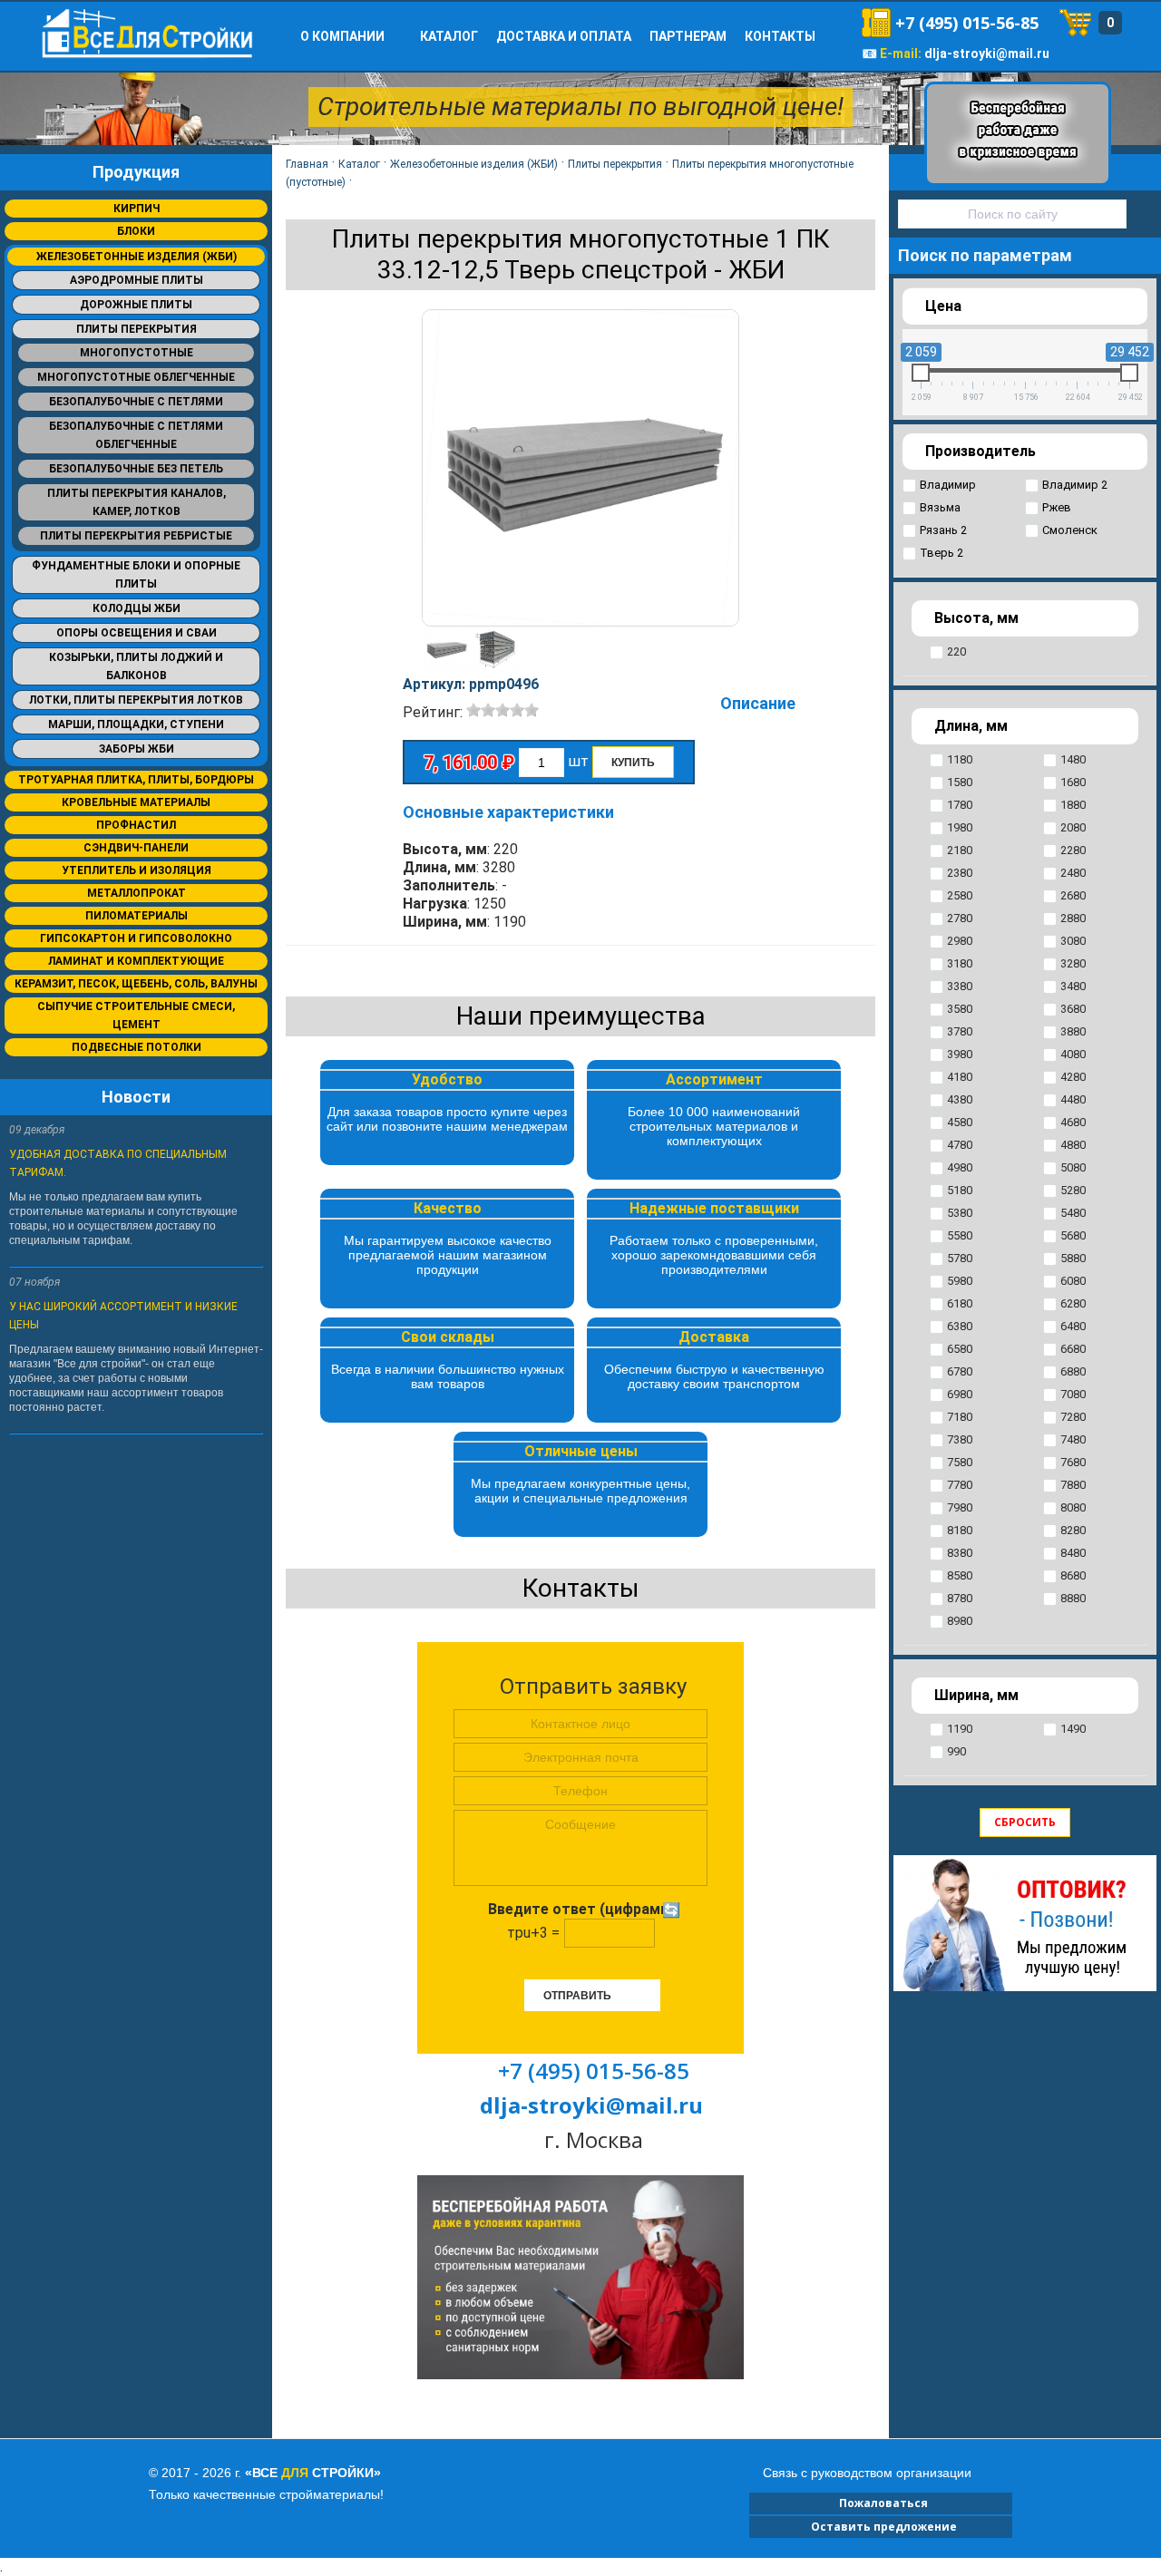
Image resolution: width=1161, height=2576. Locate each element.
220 (956, 651)
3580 (960, 1009)
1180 (960, 759)
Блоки (136, 231)
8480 (1073, 1553)
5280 (1073, 1190)
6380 (960, 1326)
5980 (960, 1281)
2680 (1073, 895)
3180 (960, 963)
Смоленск (1070, 530)
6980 (960, 1394)
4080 (1073, 1054)
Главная (307, 164)
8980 (960, 1621)
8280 (1073, 1530)
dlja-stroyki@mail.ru (987, 53)
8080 (1073, 1507)
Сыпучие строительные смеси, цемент (136, 1016)
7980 (960, 1507)
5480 (1073, 1213)
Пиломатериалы (137, 916)
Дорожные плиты (136, 305)
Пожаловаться (881, 2503)
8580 (960, 1575)
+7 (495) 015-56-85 (967, 23)
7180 (960, 1417)
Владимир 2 (1075, 485)
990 (956, 1751)
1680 (1073, 782)
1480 (1073, 759)
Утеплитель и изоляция (137, 870)
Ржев (1057, 507)
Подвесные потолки (137, 1047)
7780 (960, 1485)
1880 (1073, 805)
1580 (960, 782)
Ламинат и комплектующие (136, 961)
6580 (960, 1349)
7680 (1073, 1462)
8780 (960, 1598)
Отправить (577, 1996)
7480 (1073, 1439)
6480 (1073, 1326)
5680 (1073, 1235)
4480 (1073, 1099)
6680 (1073, 1349)
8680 (1073, 1575)
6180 (960, 1303)
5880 (1073, 1258)
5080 (1073, 1167)
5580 (960, 1235)
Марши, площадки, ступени (136, 724)
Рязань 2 (943, 530)
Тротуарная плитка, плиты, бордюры (136, 780)
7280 (1073, 1417)
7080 (1073, 1394)
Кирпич (137, 209)
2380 (960, 873)
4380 (960, 1099)
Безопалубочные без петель (136, 469)
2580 (960, 895)
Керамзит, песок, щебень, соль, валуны (136, 984)
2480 (1073, 873)
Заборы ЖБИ (137, 749)
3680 (1073, 1009)
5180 (960, 1190)
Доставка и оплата (564, 36)
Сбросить (1025, 1822)
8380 (960, 1553)
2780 (960, 918)
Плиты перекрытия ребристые (136, 536)
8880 (1073, 1598)
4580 (960, 1122)
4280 (1073, 1077)
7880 (1073, 1485)
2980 (960, 941)
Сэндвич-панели (136, 848)
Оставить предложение (881, 2527)
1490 (1073, 1729)
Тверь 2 (941, 553)
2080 (1073, 827)
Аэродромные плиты (137, 280)
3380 (960, 986)
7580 (960, 1462)
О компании (342, 36)
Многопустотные (137, 353)
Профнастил (136, 825)
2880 (1073, 918)
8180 (960, 1530)
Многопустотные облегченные (136, 377)
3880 (1073, 1031)
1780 (960, 805)
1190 (960, 1729)
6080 (1073, 1281)
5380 (960, 1213)
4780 (960, 1145)
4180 (960, 1077)
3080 (1073, 941)
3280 (1073, 963)
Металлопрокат (137, 893)
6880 (1073, 1371)
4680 (1073, 1122)
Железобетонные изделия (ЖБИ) (137, 257)
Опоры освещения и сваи (137, 633)
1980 (960, 827)
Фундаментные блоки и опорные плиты (136, 575)
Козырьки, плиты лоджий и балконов (136, 666)
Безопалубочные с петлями (136, 402)
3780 (960, 1031)
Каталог (449, 36)
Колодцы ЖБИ (137, 608)
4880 (1073, 1145)
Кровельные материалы (136, 802)
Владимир (948, 485)
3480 (1073, 986)
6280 (1073, 1303)
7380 (960, 1439)
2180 (960, 850)
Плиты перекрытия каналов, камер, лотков (137, 502)
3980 (960, 1054)
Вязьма (940, 507)
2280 (1073, 850)
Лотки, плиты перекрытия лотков (136, 700)
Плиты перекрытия (137, 329)
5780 (960, 1258)
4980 (960, 1167)
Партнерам (688, 36)
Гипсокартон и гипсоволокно (136, 938)
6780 (960, 1371)
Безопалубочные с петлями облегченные (136, 435)
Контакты (780, 36)
